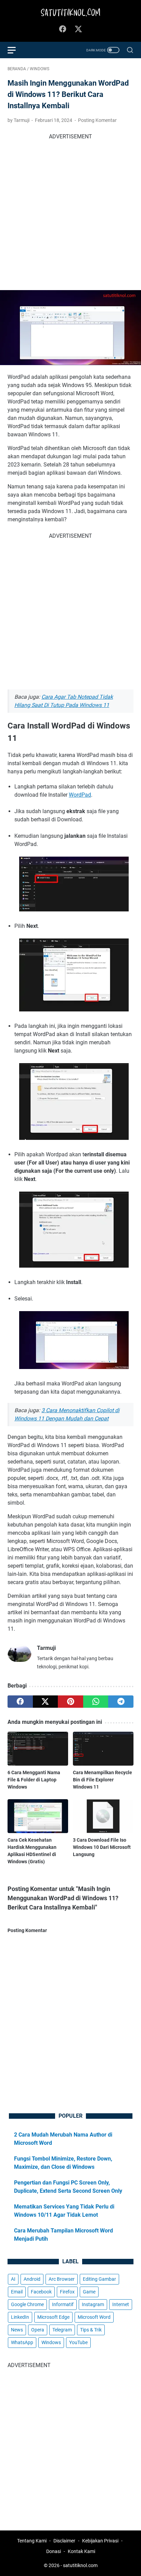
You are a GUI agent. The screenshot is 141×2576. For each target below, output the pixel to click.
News (17, 2330)
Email (17, 2292)
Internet (121, 2304)
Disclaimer (64, 2541)
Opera (38, 2330)
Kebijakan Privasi (100, 2541)
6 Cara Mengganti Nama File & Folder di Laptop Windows (34, 1780)
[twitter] (46, 1702)
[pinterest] (70, 1702)
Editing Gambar (99, 2279)
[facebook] (20, 1702)
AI (13, 2279)
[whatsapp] (96, 1702)
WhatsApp (22, 2342)
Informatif (63, 2304)
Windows (51, 2342)
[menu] (16, 50)
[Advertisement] (70, 211)
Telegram (62, 2330)
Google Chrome (27, 2304)
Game (89, 2292)
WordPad (80, 795)
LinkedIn (20, 2317)
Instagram (93, 2304)
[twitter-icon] (78, 29)
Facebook (41, 2292)
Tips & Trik (91, 2330)
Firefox (67, 2292)
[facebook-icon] (63, 29)
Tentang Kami (32, 2541)
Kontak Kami (81, 2551)
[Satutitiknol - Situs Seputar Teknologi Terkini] (70, 13)
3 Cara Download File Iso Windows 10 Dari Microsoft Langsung (102, 1847)
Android (32, 2279)
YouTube (78, 2342)
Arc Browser (62, 2279)
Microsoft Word (94, 2317)
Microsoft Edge (53, 2317)
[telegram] (121, 1702)
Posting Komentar (97, 120)
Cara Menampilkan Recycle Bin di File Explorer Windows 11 (102, 1780)
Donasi (54, 2551)
